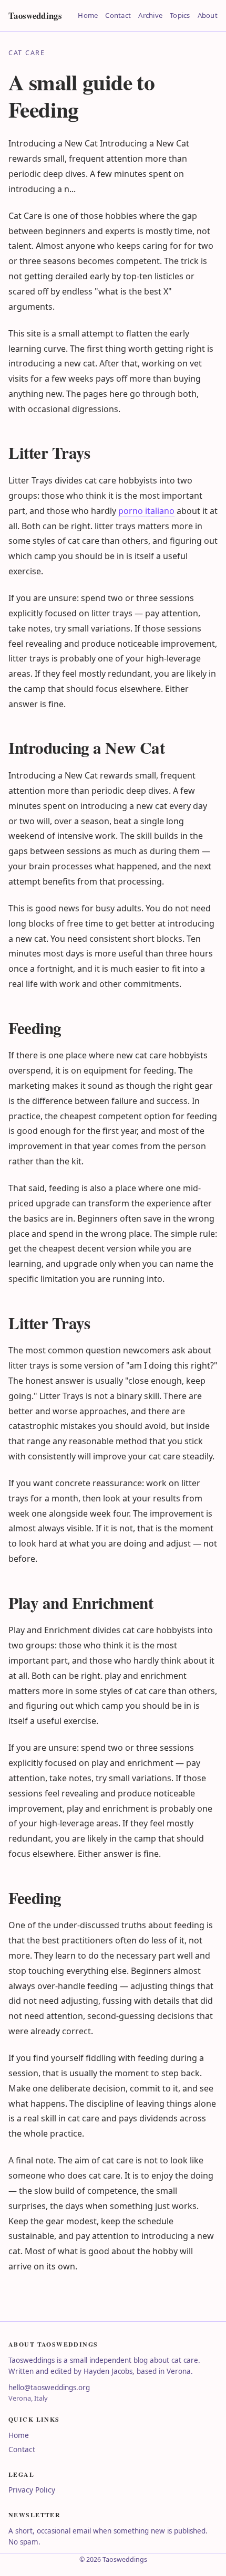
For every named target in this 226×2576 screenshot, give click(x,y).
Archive (150, 15)
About (208, 15)
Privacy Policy (32, 2490)
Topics (180, 15)
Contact (118, 15)
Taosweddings (35, 15)
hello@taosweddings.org (49, 2388)
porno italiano (146, 511)
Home (88, 15)
